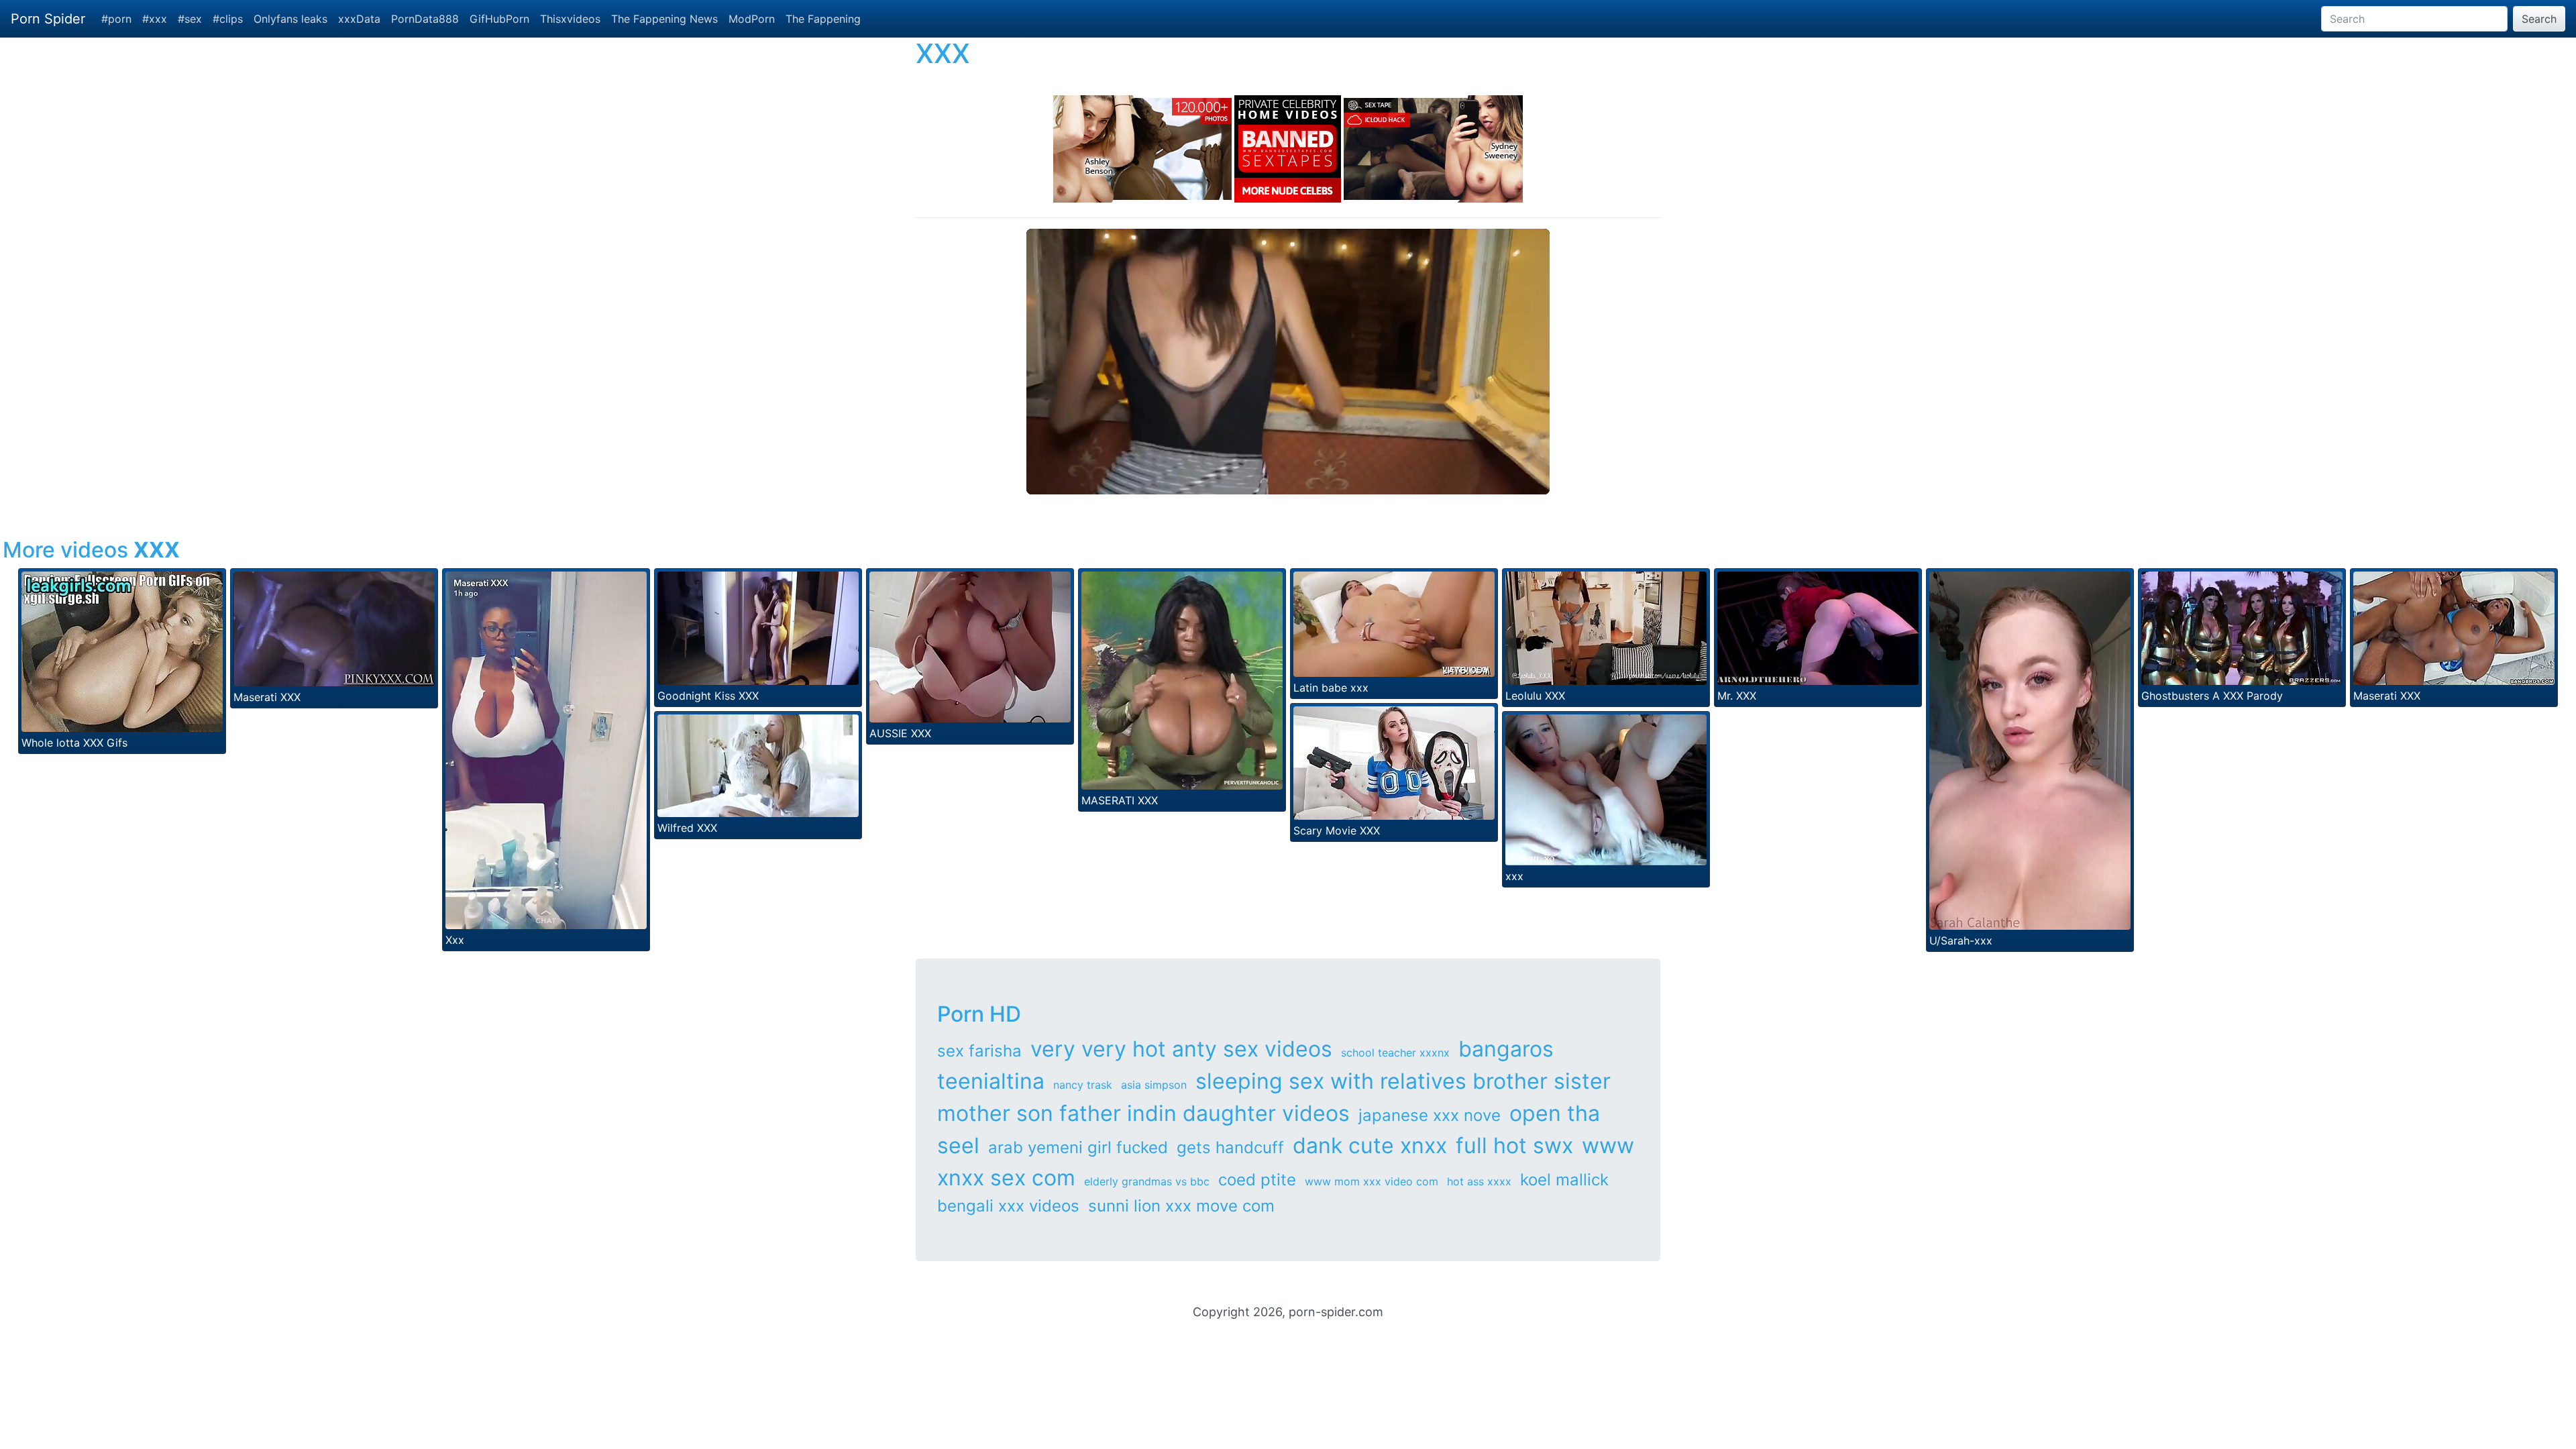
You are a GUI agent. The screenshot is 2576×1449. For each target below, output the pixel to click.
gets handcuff (1230, 1147)
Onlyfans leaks (290, 19)
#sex (190, 19)
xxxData (359, 19)
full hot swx (1514, 1145)
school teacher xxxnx (1395, 1053)
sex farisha (979, 1051)
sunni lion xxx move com (1181, 1206)
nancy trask (1083, 1085)
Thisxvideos (570, 19)
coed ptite (1257, 1180)
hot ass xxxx (1479, 1181)
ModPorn (752, 19)
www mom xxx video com (1372, 1181)
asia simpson (1154, 1085)
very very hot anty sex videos (1181, 1049)
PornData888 (425, 19)
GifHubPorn (499, 19)
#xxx (155, 19)
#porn (116, 19)
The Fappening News (664, 19)
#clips (228, 19)
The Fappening (823, 19)
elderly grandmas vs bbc (1147, 1181)
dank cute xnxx (1370, 1145)
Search (2539, 19)
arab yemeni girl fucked (1078, 1147)
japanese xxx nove (1430, 1115)
